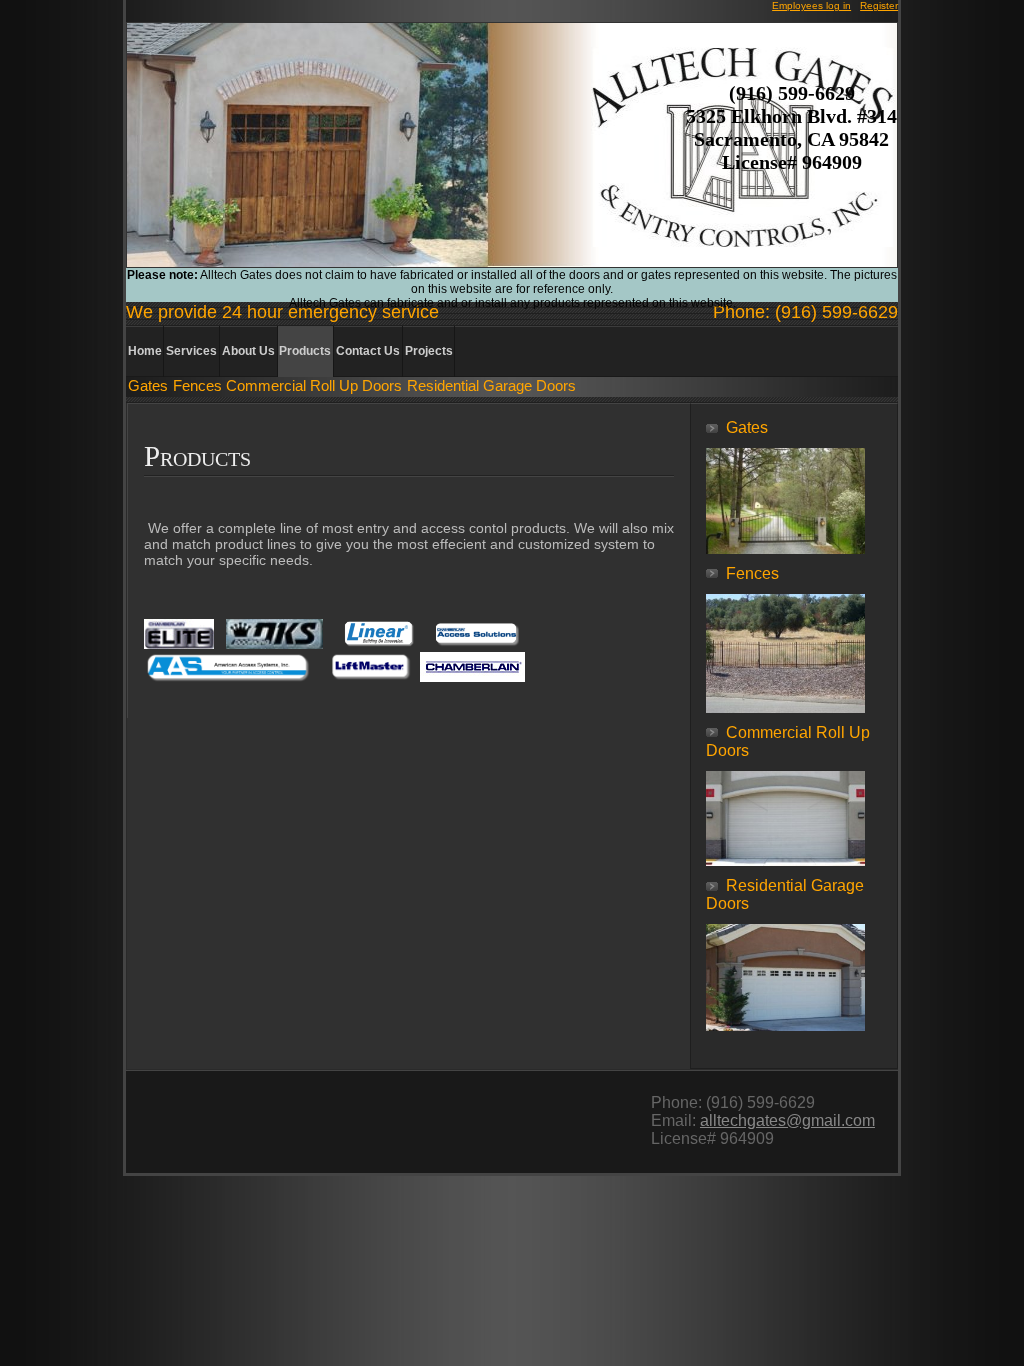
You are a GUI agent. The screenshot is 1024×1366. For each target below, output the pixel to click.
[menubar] (291, 351)
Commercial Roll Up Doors (314, 385)
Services (191, 351)
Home (145, 351)
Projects (429, 351)
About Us (248, 351)
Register (879, 5)
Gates (148, 385)
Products (305, 351)
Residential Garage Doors (491, 385)
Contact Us (368, 351)
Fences (197, 385)
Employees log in (811, 5)
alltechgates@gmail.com (787, 1120)
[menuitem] (145, 351)
